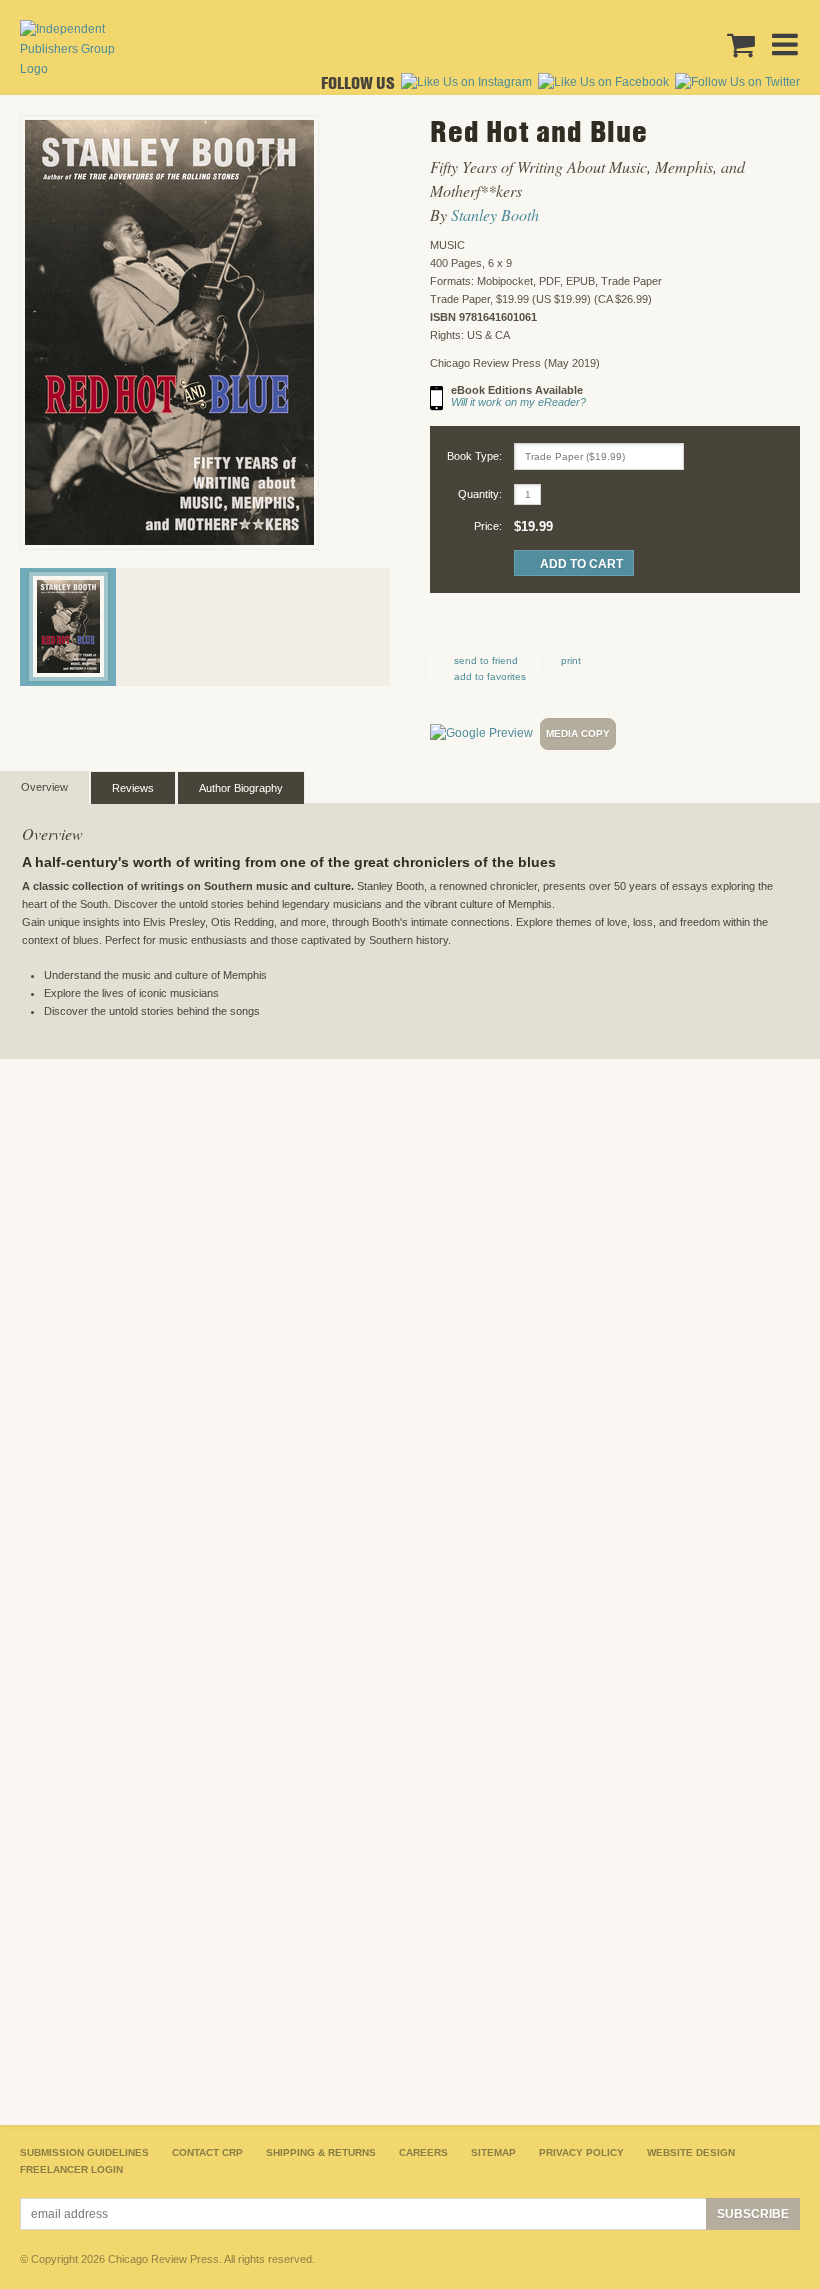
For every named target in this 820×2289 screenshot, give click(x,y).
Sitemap (493, 2152)
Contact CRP (207, 2152)
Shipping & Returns (321, 2152)
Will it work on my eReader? (518, 402)
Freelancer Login (71, 2169)
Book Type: (474, 456)
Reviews (133, 788)
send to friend (486, 660)
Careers (423, 2152)
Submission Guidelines (84, 2152)
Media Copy (578, 733)
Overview (44, 787)
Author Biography (241, 788)
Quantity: (480, 494)
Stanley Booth (495, 214)
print (571, 660)
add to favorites (490, 676)
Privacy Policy (581, 2152)
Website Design (691, 2152)
